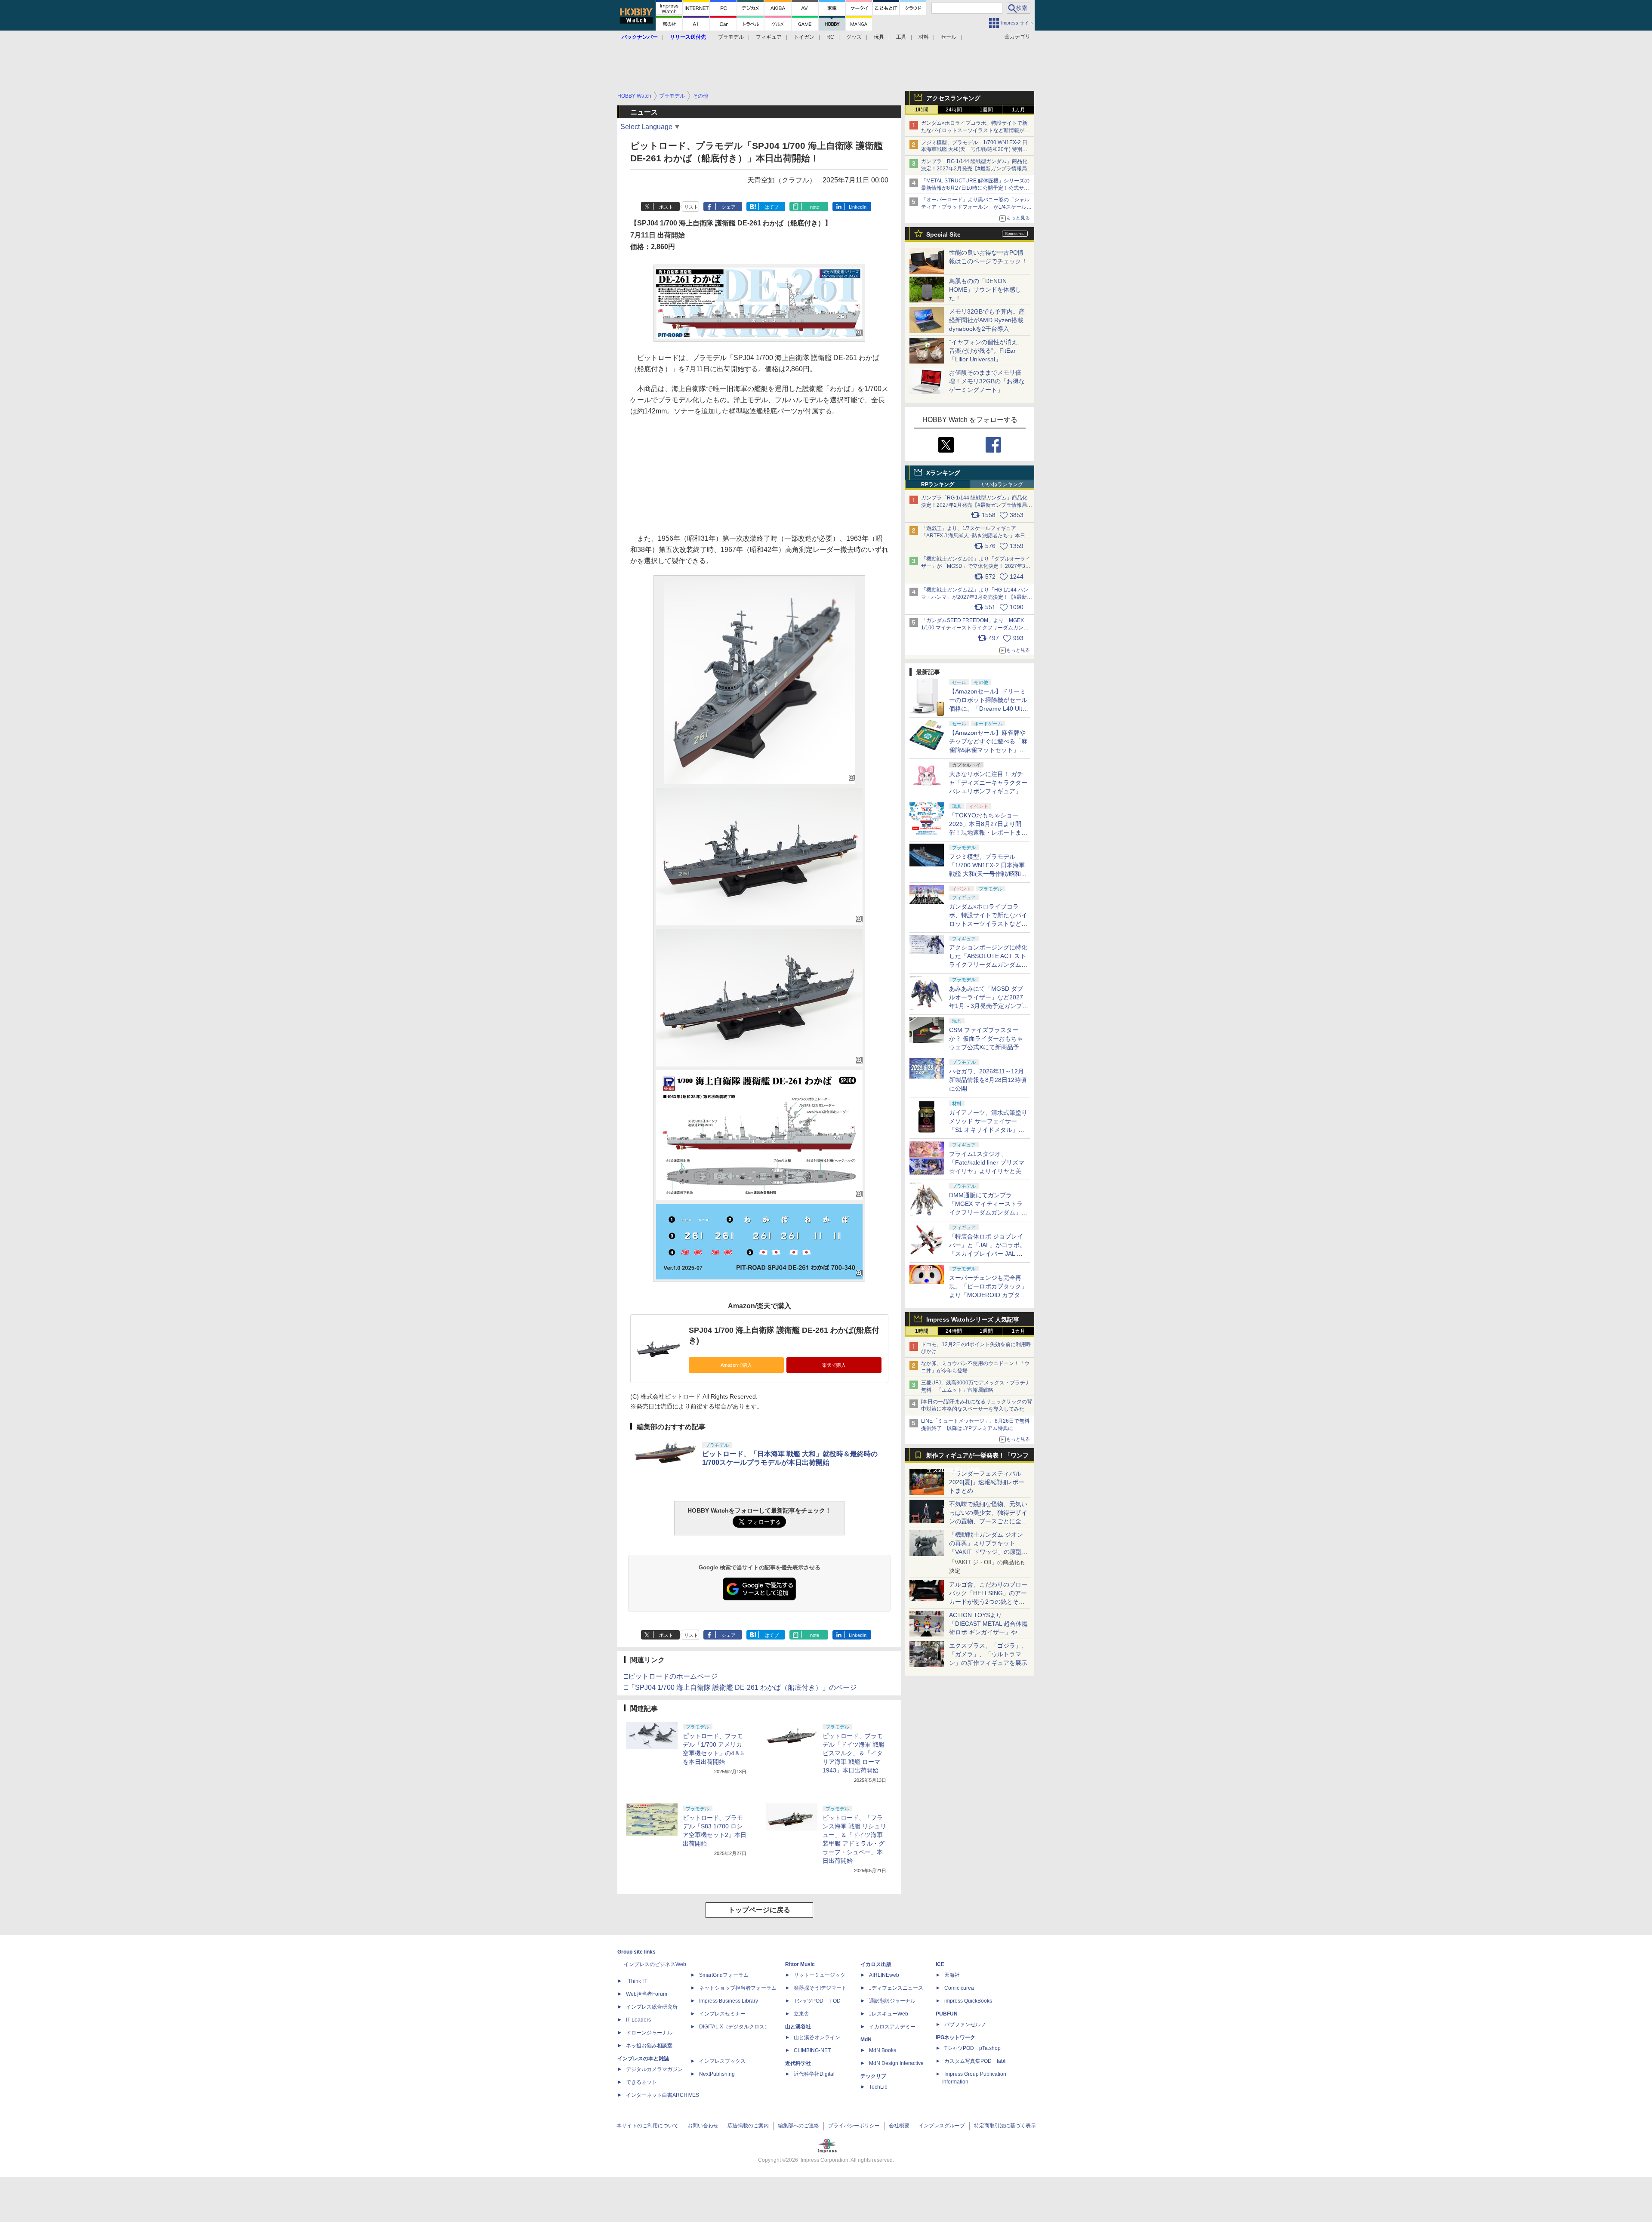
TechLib (878, 2087)
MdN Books (883, 2050)
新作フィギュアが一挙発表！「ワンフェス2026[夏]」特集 (977, 1457)
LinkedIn (858, 207)
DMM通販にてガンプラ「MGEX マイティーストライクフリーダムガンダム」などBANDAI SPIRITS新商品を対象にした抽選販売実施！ (988, 1212)
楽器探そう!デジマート (820, 1988)
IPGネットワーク (955, 2037)
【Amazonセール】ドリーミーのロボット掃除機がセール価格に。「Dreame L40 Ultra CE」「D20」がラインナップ (988, 709)
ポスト (666, 207)
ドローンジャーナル (649, 2033)
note (815, 207)
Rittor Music (800, 1964)
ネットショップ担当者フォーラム (738, 1988)
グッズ (854, 37)
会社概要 (899, 2126)
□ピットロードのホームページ (671, 1676)
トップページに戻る (759, 1910)
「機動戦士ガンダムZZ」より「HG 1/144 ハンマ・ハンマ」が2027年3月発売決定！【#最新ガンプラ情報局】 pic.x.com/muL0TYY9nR (977, 597)
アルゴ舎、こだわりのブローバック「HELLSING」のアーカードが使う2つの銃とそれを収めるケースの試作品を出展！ (988, 1602)
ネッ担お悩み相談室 (649, 2046)
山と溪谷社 (798, 2027)
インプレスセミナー (722, 2014)
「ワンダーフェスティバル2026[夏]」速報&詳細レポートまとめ (987, 1482)
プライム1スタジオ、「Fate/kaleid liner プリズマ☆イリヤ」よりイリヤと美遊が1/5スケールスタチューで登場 (988, 1171)
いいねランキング (1002, 484)
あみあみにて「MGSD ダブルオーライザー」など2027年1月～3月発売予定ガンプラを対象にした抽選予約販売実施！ (989, 1006)
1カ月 (1019, 110)
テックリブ (873, 2076)
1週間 (986, 110)
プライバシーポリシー (854, 2126)
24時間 (954, 110)
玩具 (879, 37)
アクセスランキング (953, 98)
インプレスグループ (942, 2126)
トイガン (804, 37)
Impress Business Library (729, 2001)
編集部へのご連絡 (798, 2126)
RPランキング (938, 484)
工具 (901, 37)
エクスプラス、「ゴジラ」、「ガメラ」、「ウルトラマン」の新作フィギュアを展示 (988, 1654)
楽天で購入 (834, 1365)
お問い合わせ (703, 2126)
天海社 (952, 1975)
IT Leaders (638, 2020)
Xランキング (943, 473)
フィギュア (769, 37)
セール (949, 37)
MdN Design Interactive (896, 2063)
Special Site (943, 234)
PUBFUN (947, 2014)
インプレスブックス (722, 2061)
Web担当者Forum (647, 1994)
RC (830, 37)
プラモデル (731, 37)
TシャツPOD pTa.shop (972, 2048)
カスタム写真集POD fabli (975, 2061)
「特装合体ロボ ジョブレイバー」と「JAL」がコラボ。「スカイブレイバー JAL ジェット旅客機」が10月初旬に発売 (989, 1254)
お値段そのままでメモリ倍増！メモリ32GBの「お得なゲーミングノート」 (987, 381)
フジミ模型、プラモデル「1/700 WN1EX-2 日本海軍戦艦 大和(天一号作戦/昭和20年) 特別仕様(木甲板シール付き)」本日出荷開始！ (974, 150)
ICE (940, 1964)
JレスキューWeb (889, 2014)
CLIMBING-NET (812, 2050)
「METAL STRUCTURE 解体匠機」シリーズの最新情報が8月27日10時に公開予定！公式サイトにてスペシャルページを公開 (975, 188)
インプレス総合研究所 (652, 2007)
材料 (924, 37)
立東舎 (801, 2014)
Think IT (637, 1981)
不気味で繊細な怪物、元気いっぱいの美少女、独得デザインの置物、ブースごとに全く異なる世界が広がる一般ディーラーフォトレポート (988, 1521)
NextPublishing (717, 2074)
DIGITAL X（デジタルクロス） (734, 2027)
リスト (691, 207)
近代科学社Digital (814, 2074)
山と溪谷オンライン (817, 2037)
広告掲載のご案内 (748, 2126)
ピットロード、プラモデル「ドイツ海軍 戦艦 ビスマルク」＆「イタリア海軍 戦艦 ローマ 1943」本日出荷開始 (854, 1753)
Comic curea (959, 1988)
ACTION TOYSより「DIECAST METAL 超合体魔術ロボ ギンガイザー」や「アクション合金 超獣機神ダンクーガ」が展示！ (988, 1632)
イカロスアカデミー (892, 2027)
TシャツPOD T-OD (817, 2001)
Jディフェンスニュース (896, 1988)
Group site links (636, 1952)
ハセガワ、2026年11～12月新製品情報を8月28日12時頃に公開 (988, 1080)
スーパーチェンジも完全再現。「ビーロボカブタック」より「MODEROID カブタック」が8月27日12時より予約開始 (988, 1295)
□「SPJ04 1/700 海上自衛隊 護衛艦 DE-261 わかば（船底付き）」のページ (740, 1687)
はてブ (772, 207)
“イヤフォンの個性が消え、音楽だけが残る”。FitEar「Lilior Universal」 (986, 351)
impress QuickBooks (968, 2001)
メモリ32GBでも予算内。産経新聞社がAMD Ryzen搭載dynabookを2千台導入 (987, 320)
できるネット (641, 2082)
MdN (866, 2040)
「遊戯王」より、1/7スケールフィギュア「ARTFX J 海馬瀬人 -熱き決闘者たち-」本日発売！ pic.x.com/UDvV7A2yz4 (976, 536)
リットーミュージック (820, 1975)
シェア (729, 207)
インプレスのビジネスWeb (655, 1964)
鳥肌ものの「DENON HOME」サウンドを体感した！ (985, 290)
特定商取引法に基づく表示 (1005, 2126)
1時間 (922, 110)
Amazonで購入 (736, 1365)
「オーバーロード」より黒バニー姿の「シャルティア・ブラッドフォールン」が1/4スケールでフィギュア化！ (976, 207)
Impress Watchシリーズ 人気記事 (973, 1319)
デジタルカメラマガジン (654, 2069)
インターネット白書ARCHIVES (663, 2095)
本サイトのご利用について (647, 2126)
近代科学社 (798, 2063)
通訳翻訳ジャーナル (892, 2001)
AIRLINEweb (884, 1975)
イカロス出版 (876, 1964)
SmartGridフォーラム (724, 1975)
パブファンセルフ (965, 2025)
